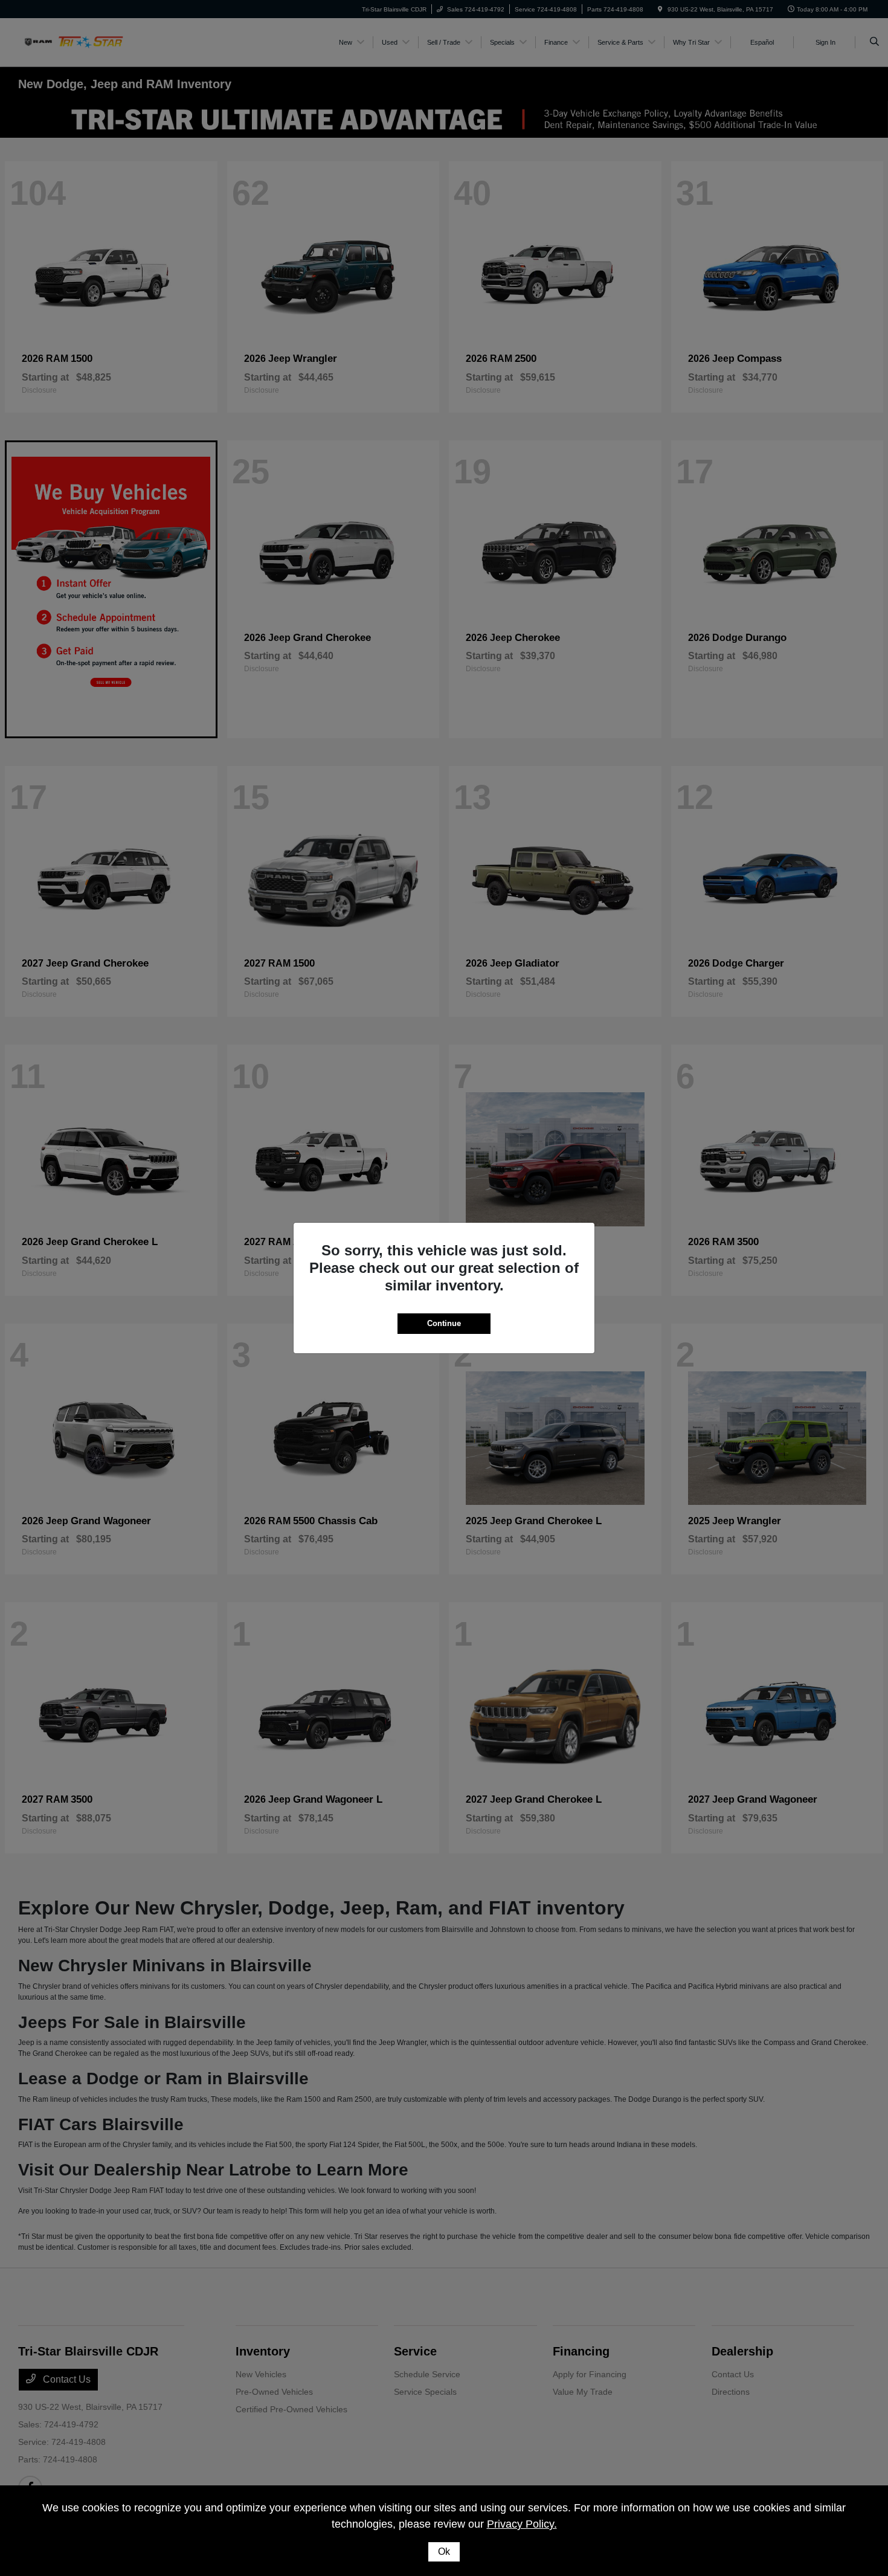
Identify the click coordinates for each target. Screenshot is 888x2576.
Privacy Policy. (522, 2524)
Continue (444, 1323)
